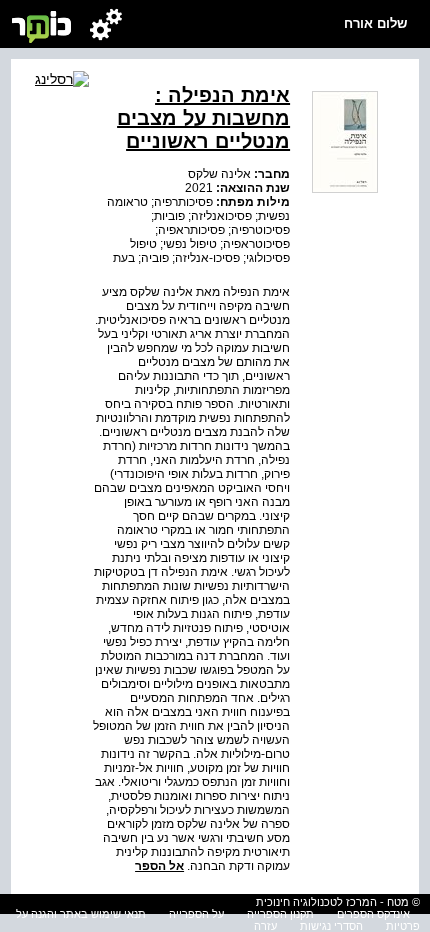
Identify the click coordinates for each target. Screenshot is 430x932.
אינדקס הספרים (373, 914)
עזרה (265, 926)
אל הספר (159, 866)
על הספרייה (196, 914)
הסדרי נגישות (331, 926)
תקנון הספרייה (280, 914)
